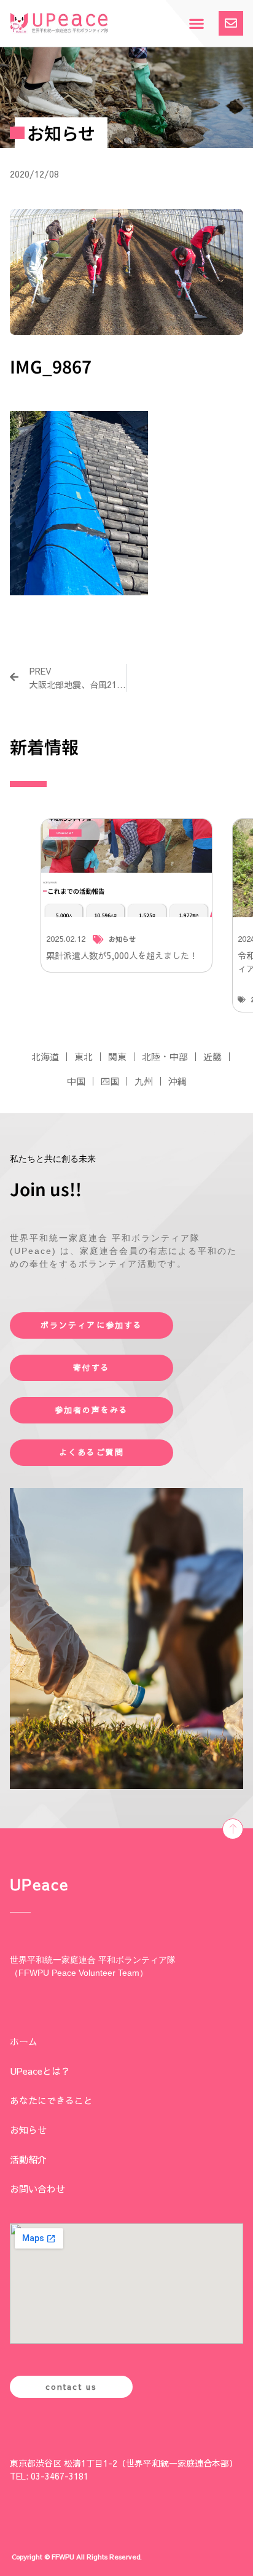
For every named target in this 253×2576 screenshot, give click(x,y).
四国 (110, 1081)
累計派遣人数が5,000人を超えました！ (122, 955)
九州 (144, 1081)
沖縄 (177, 1081)
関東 (117, 1056)
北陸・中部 (165, 1056)
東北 (84, 1056)
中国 (76, 1081)
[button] (196, 24)
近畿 (212, 1056)
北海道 (45, 1056)
